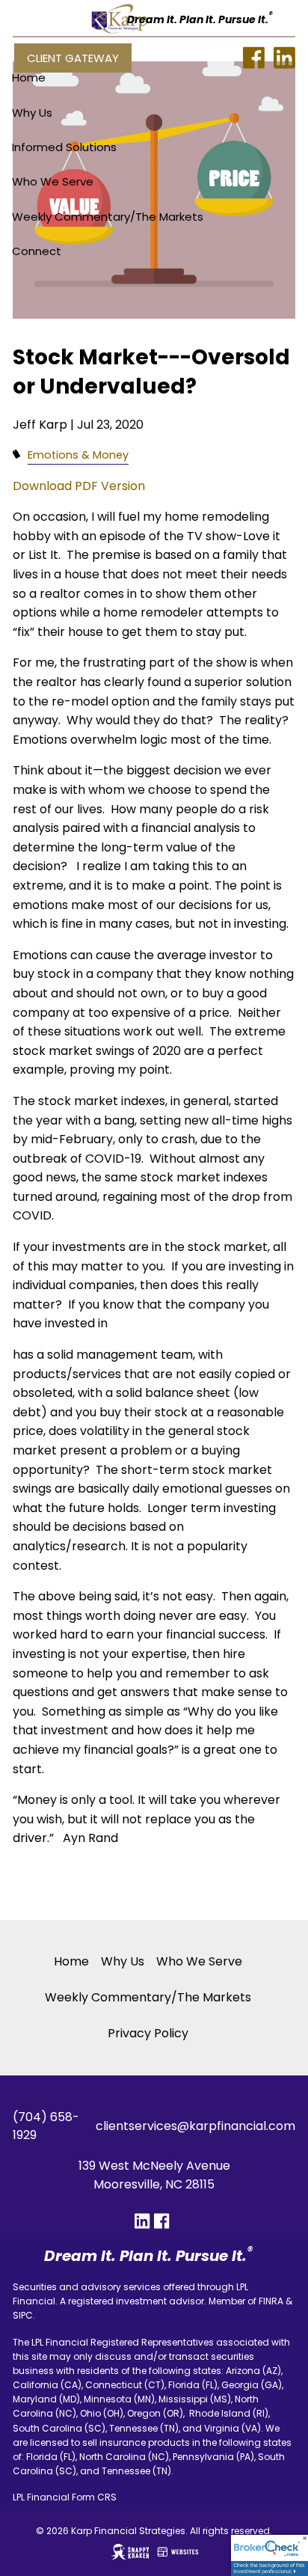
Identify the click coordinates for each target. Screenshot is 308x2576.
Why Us (32, 113)
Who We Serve (53, 181)
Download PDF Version (79, 486)
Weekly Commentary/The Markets (108, 217)
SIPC (23, 2315)
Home (29, 77)
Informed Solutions (64, 147)
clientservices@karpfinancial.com (195, 2126)
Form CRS (94, 2497)
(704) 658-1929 (46, 2126)
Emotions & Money (78, 455)
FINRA (271, 2301)
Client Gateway (73, 58)
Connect (37, 251)
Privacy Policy (148, 2033)
